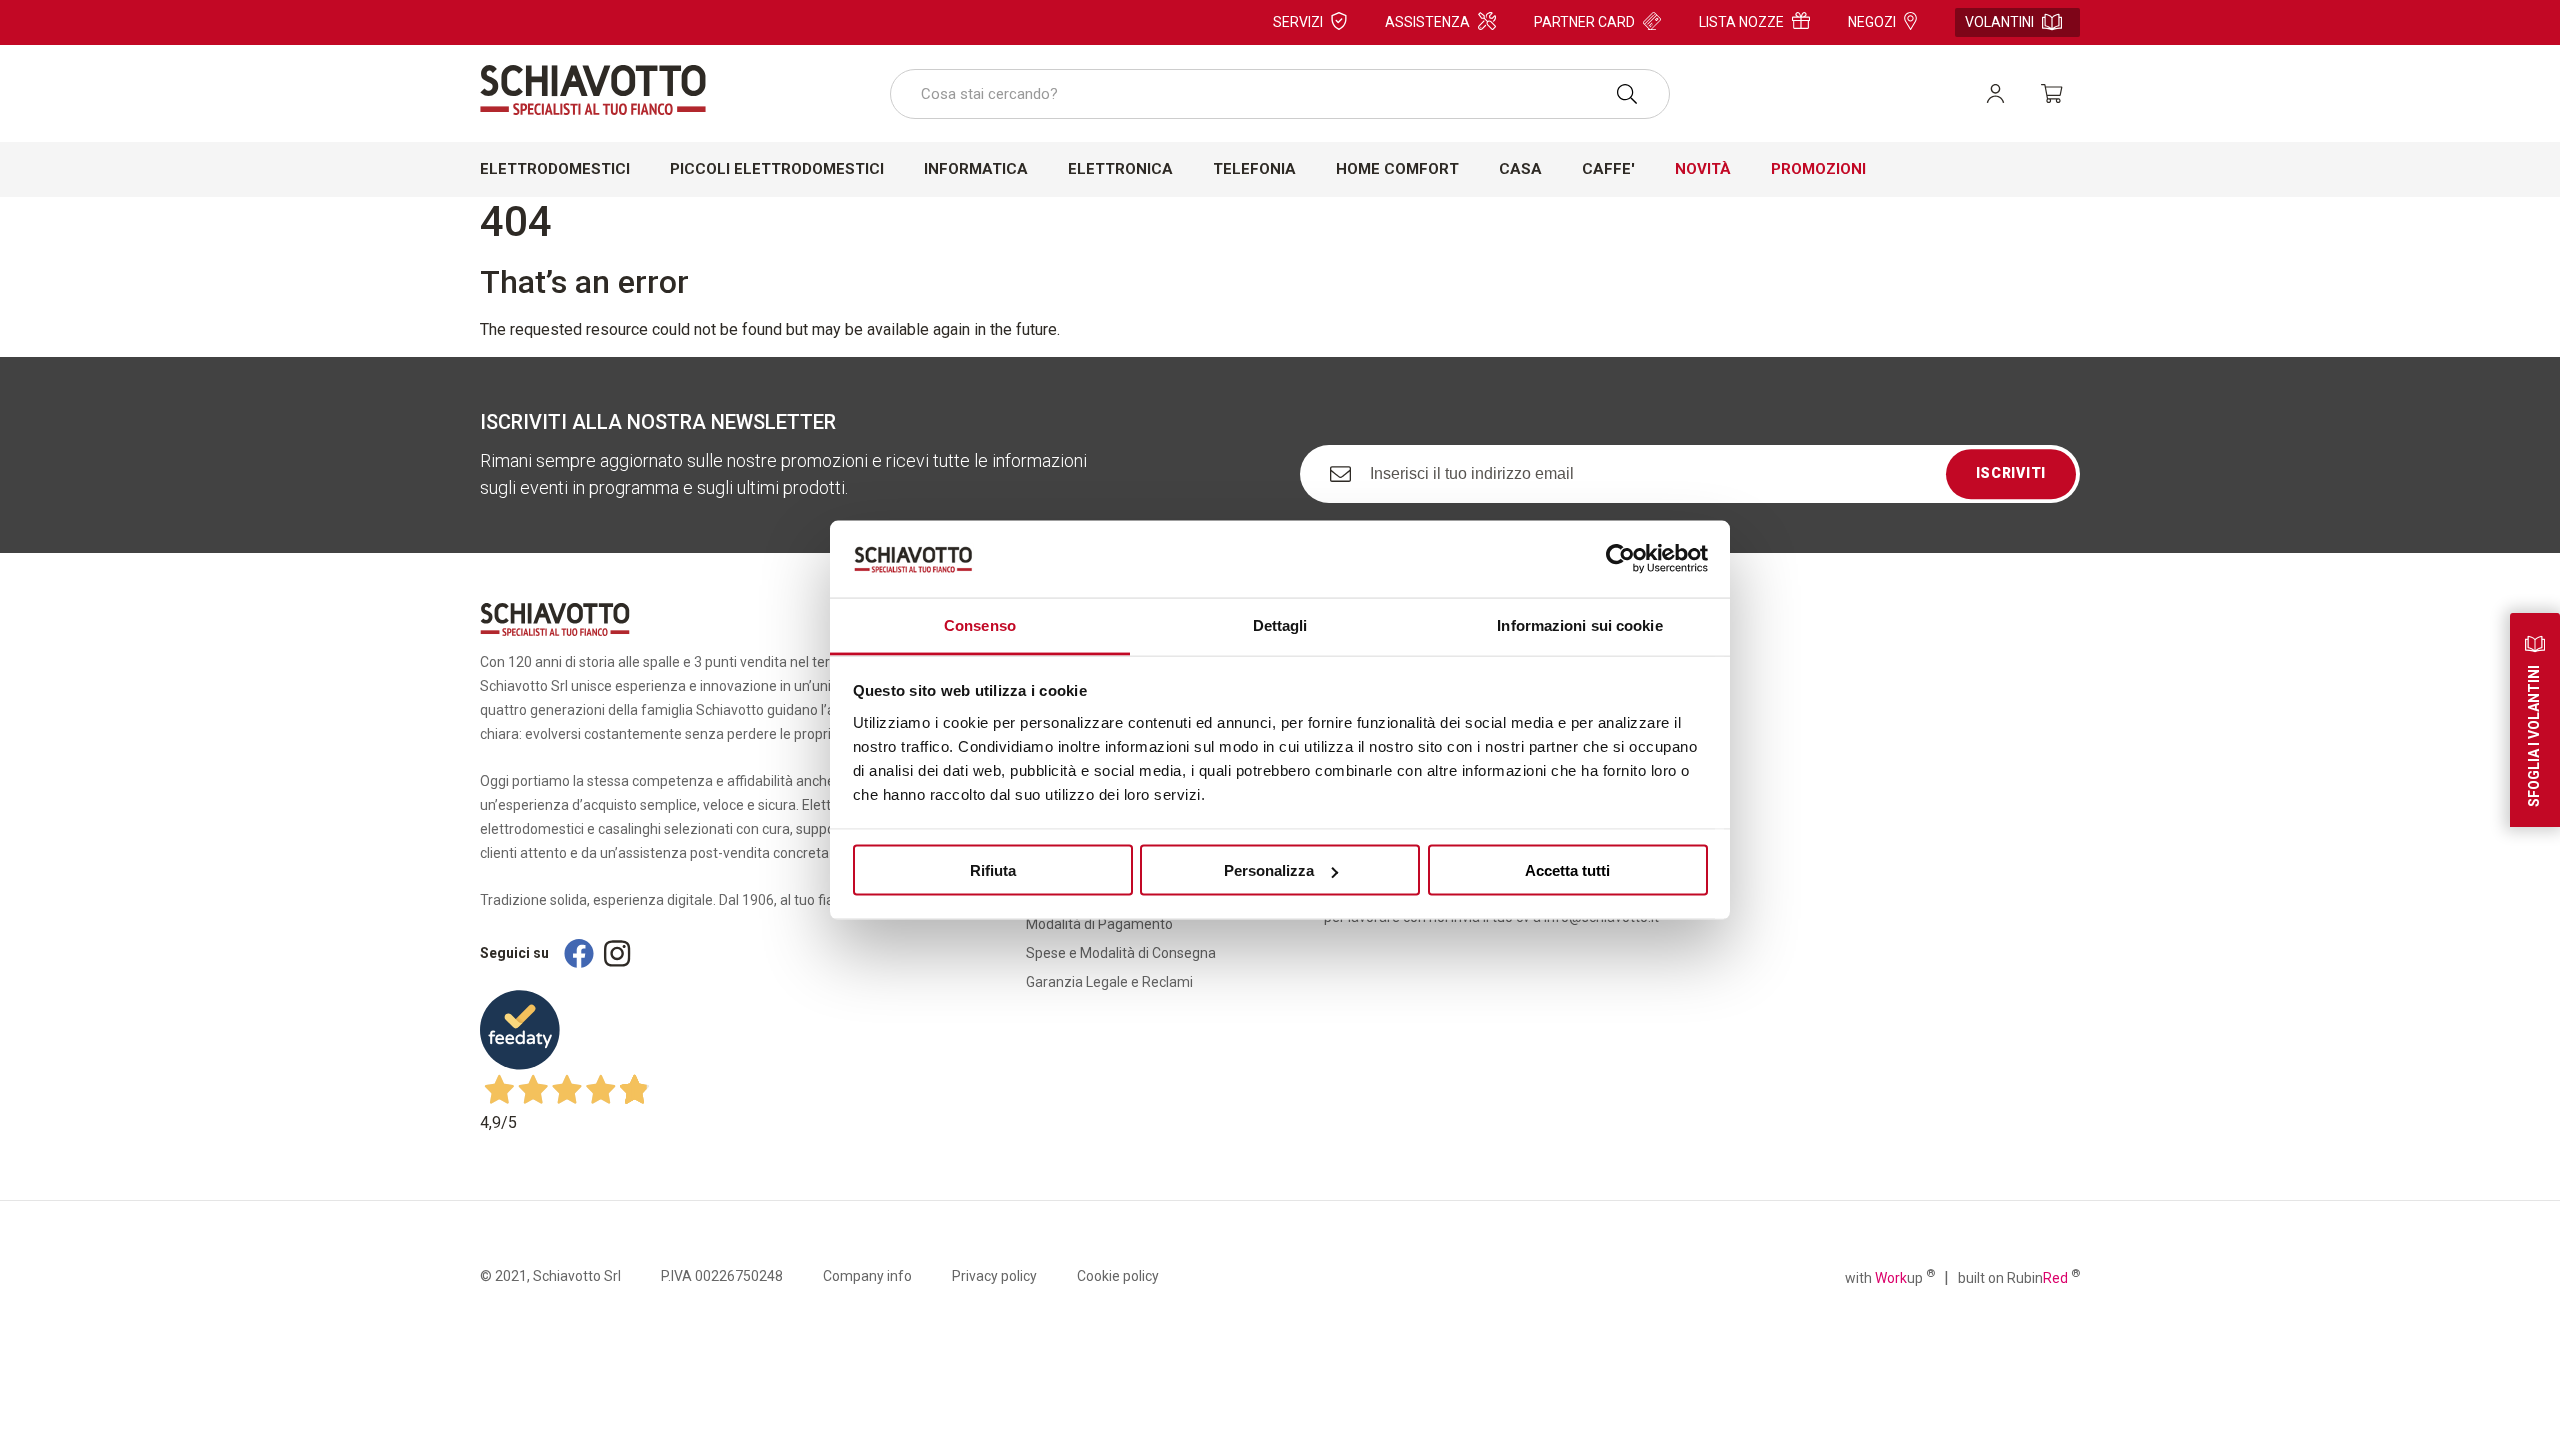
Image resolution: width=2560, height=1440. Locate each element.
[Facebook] (579, 953)
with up (1890, 1277)
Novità (1703, 169)
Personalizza (1269, 870)
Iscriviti (2011, 474)
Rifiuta (993, 870)
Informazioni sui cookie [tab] (1579, 624)
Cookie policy (1118, 1276)
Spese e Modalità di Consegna (1121, 953)
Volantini (1999, 22)
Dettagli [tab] (1280, 624)
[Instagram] (617, 953)
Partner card (1584, 22)
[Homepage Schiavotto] (593, 90)
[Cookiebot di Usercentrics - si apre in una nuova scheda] (1620, 559)
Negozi (1872, 22)
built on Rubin (2019, 1277)
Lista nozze (1741, 22)
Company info (867, 1276)
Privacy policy (994, 1276)
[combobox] (1280, 94)
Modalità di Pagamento (1099, 924)
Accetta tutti (1567, 870)
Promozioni (1818, 169)
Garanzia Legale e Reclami (1109, 982)
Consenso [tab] (980, 624)
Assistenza (1427, 22)
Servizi (1298, 22)
